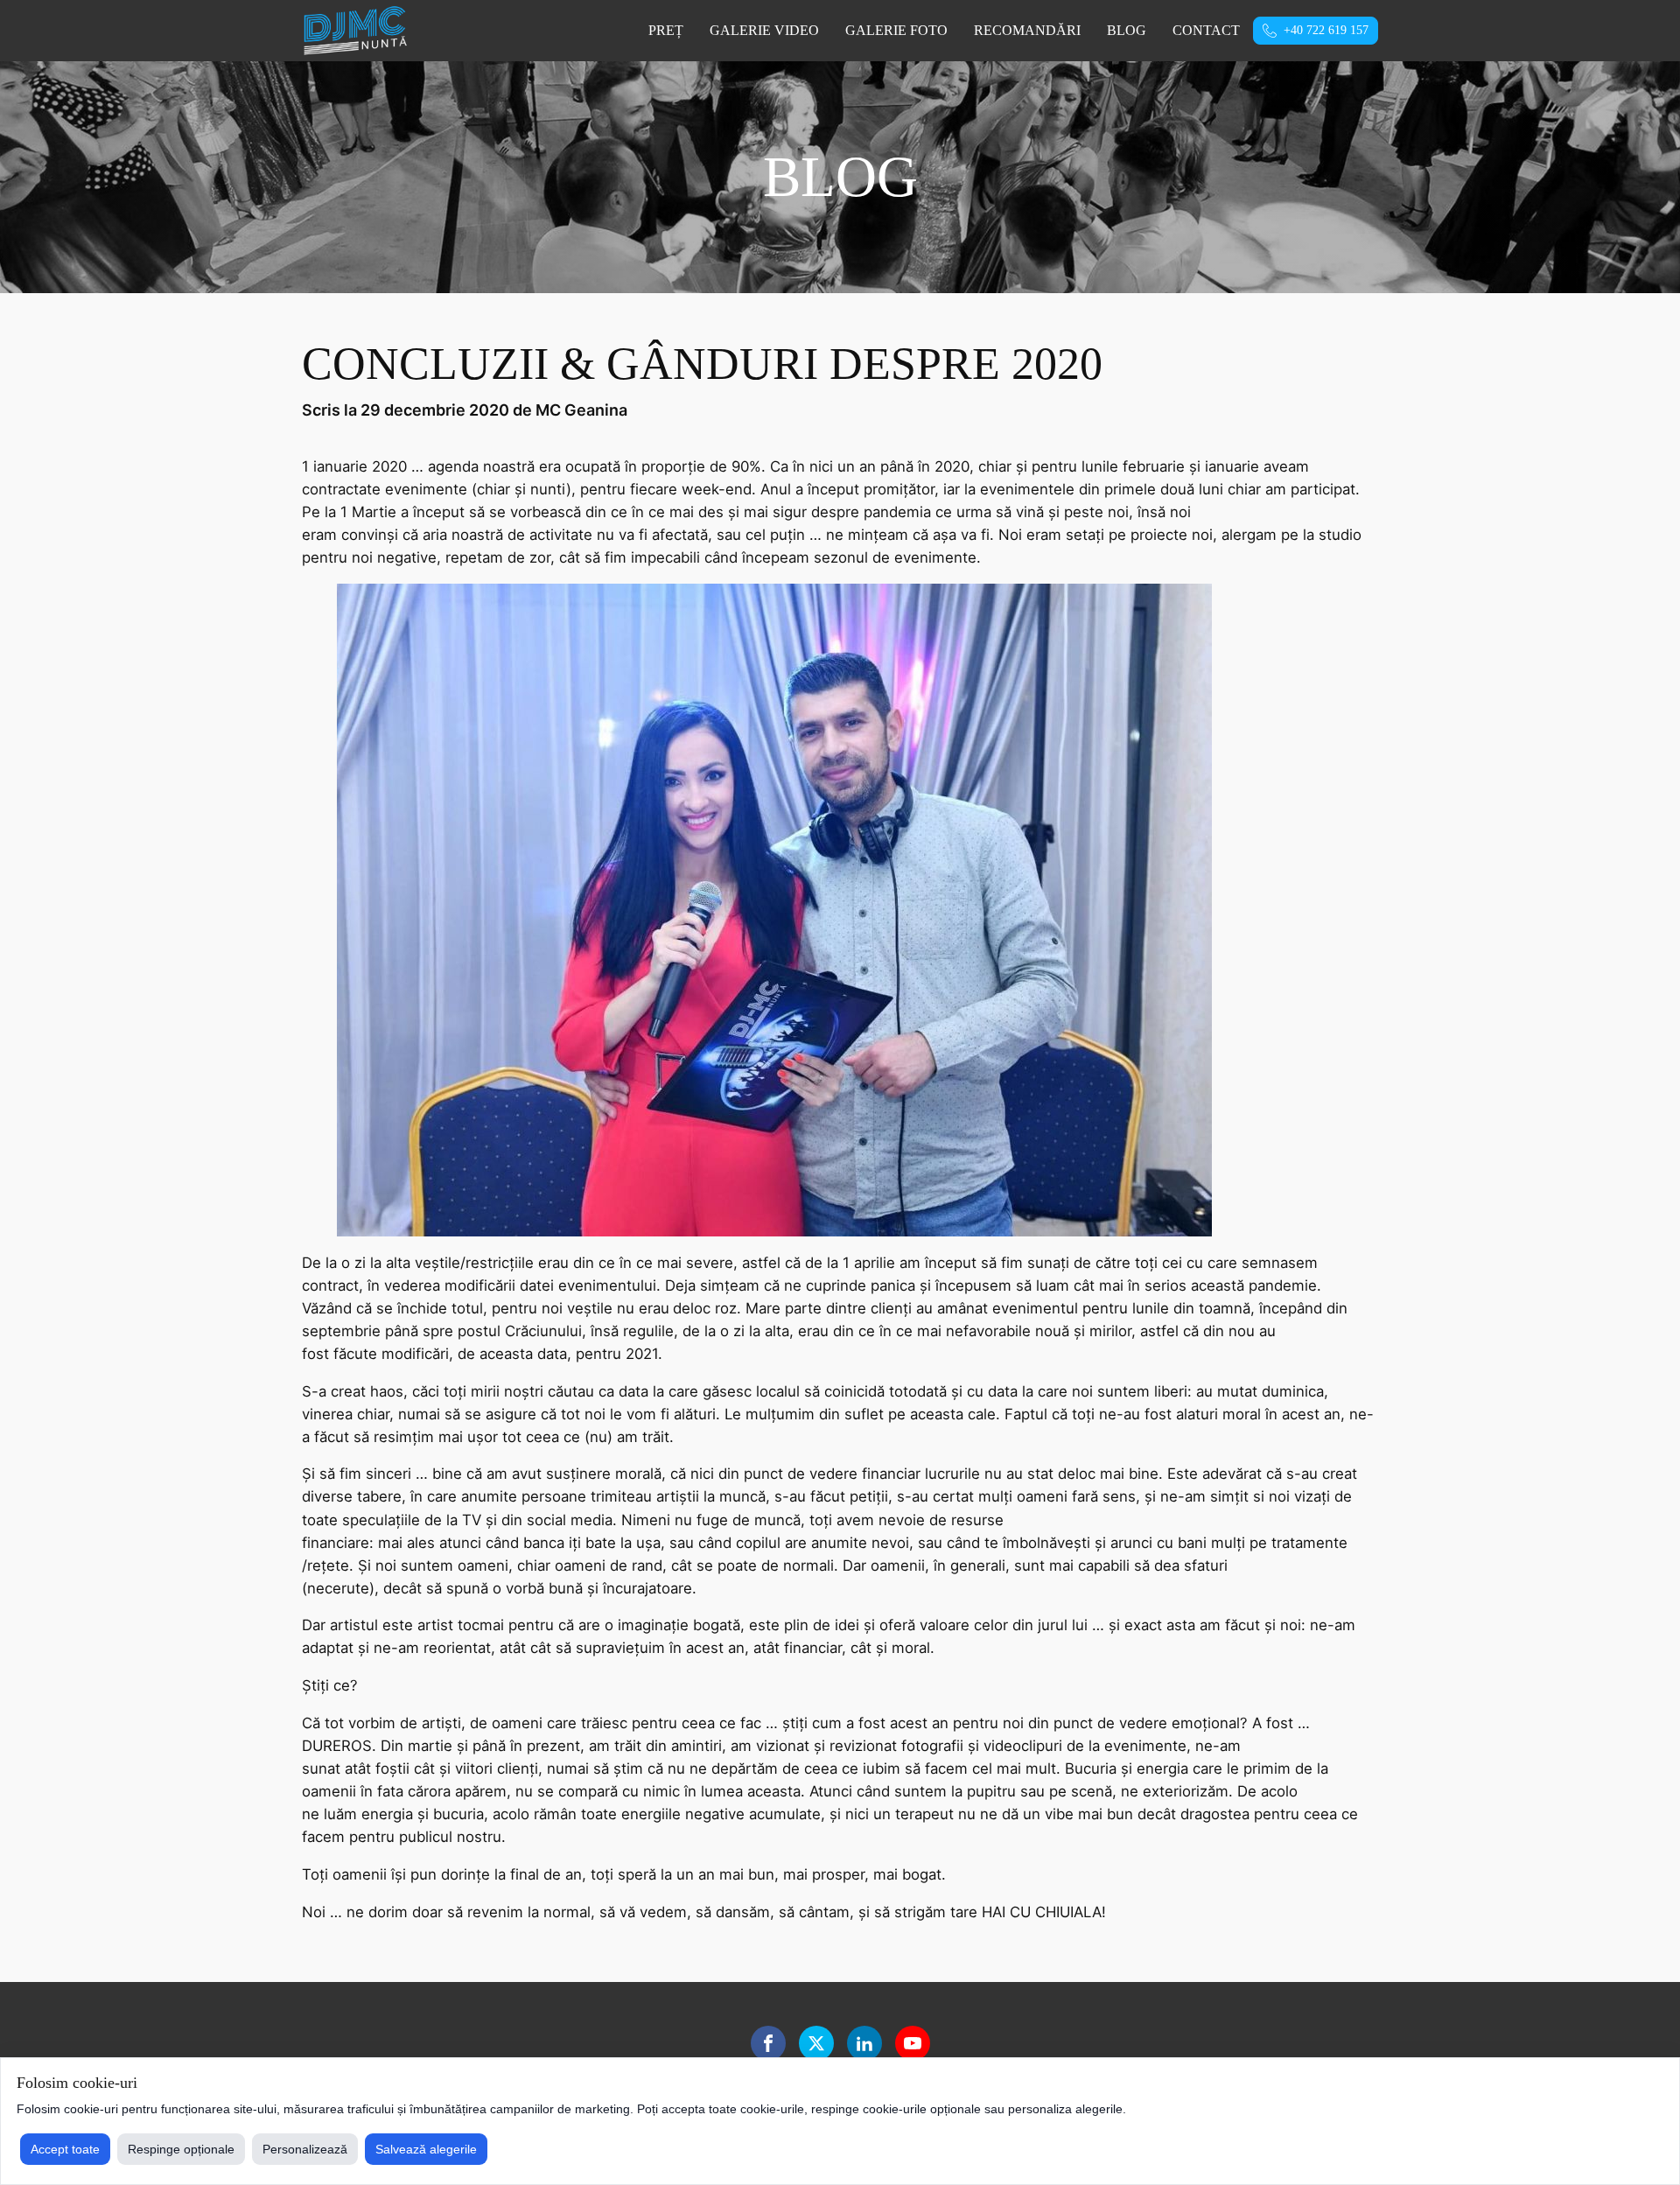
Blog (1127, 30)
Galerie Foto (896, 30)
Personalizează (305, 2149)
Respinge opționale (181, 2149)
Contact (1206, 30)
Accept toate (65, 2149)
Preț (666, 30)
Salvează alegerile (426, 2149)
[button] (1316, 31)
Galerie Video (764, 30)
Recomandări (1027, 30)
